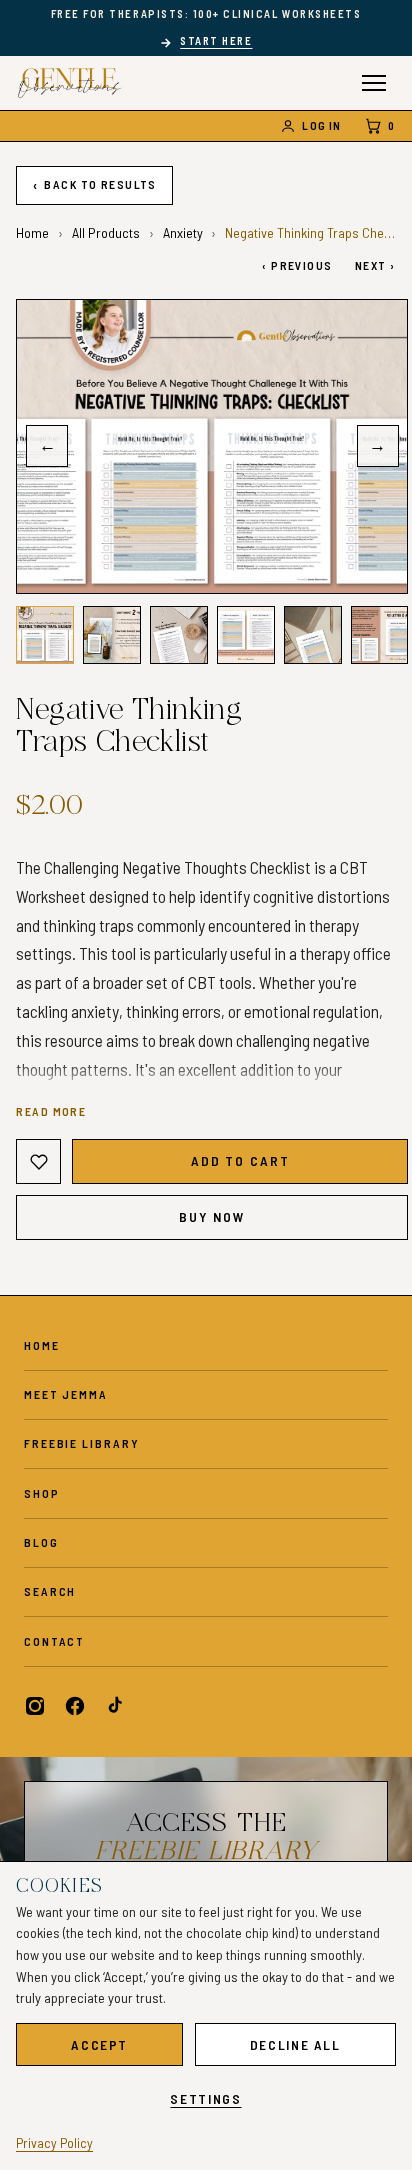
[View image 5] (312, 634)
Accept (99, 2044)
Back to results (95, 184)
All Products (106, 232)
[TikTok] (114, 1706)
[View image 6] (379, 634)
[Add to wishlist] (38, 1161)
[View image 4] (245, 634)
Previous (297, 265)
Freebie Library (81, 1443)
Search (50, 1591)
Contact (54, 1641)
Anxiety (183, 232)
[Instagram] (35, 1706)
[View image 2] (111, 634)
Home (32, 232)
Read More (51, 1111)
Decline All (295, 2044)
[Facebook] (75, 1706)
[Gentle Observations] (70, 83)
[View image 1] (44, 634)
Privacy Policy (54, 2142)
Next (375, 265)
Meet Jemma (66, 1394)
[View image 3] (178, 634)
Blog (41, 1542)
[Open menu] (374, 83)
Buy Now (212, 1216)
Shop (42, 1493)
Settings (205, 2098)
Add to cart (240, 1160)
